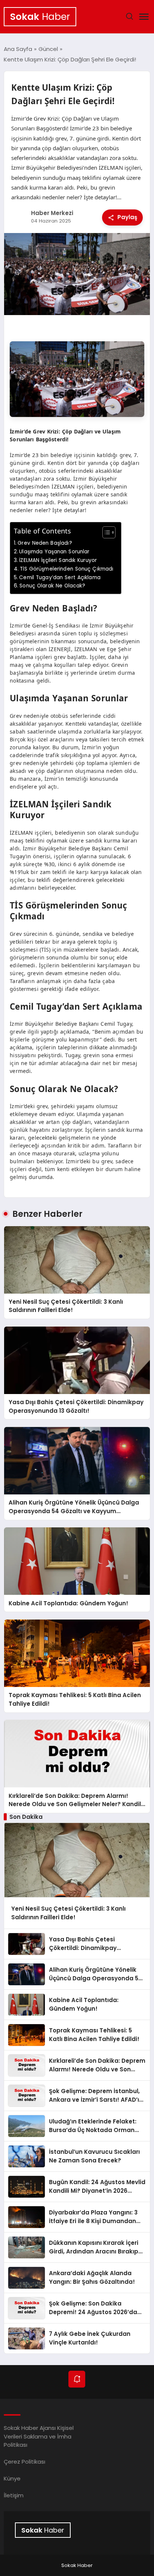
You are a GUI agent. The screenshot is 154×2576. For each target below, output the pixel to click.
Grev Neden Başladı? (45, 543)
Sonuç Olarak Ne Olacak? (52, 586)
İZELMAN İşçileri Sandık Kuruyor (58, 560)
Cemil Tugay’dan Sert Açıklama (60, 578)
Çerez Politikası (24, 2462)
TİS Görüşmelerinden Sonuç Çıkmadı (67, 569)
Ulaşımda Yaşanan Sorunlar (54, 552)
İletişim (14, 2495)
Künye (12, 2478)
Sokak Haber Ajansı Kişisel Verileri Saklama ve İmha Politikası (39, 2436)
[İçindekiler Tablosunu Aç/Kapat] (105, 532)
